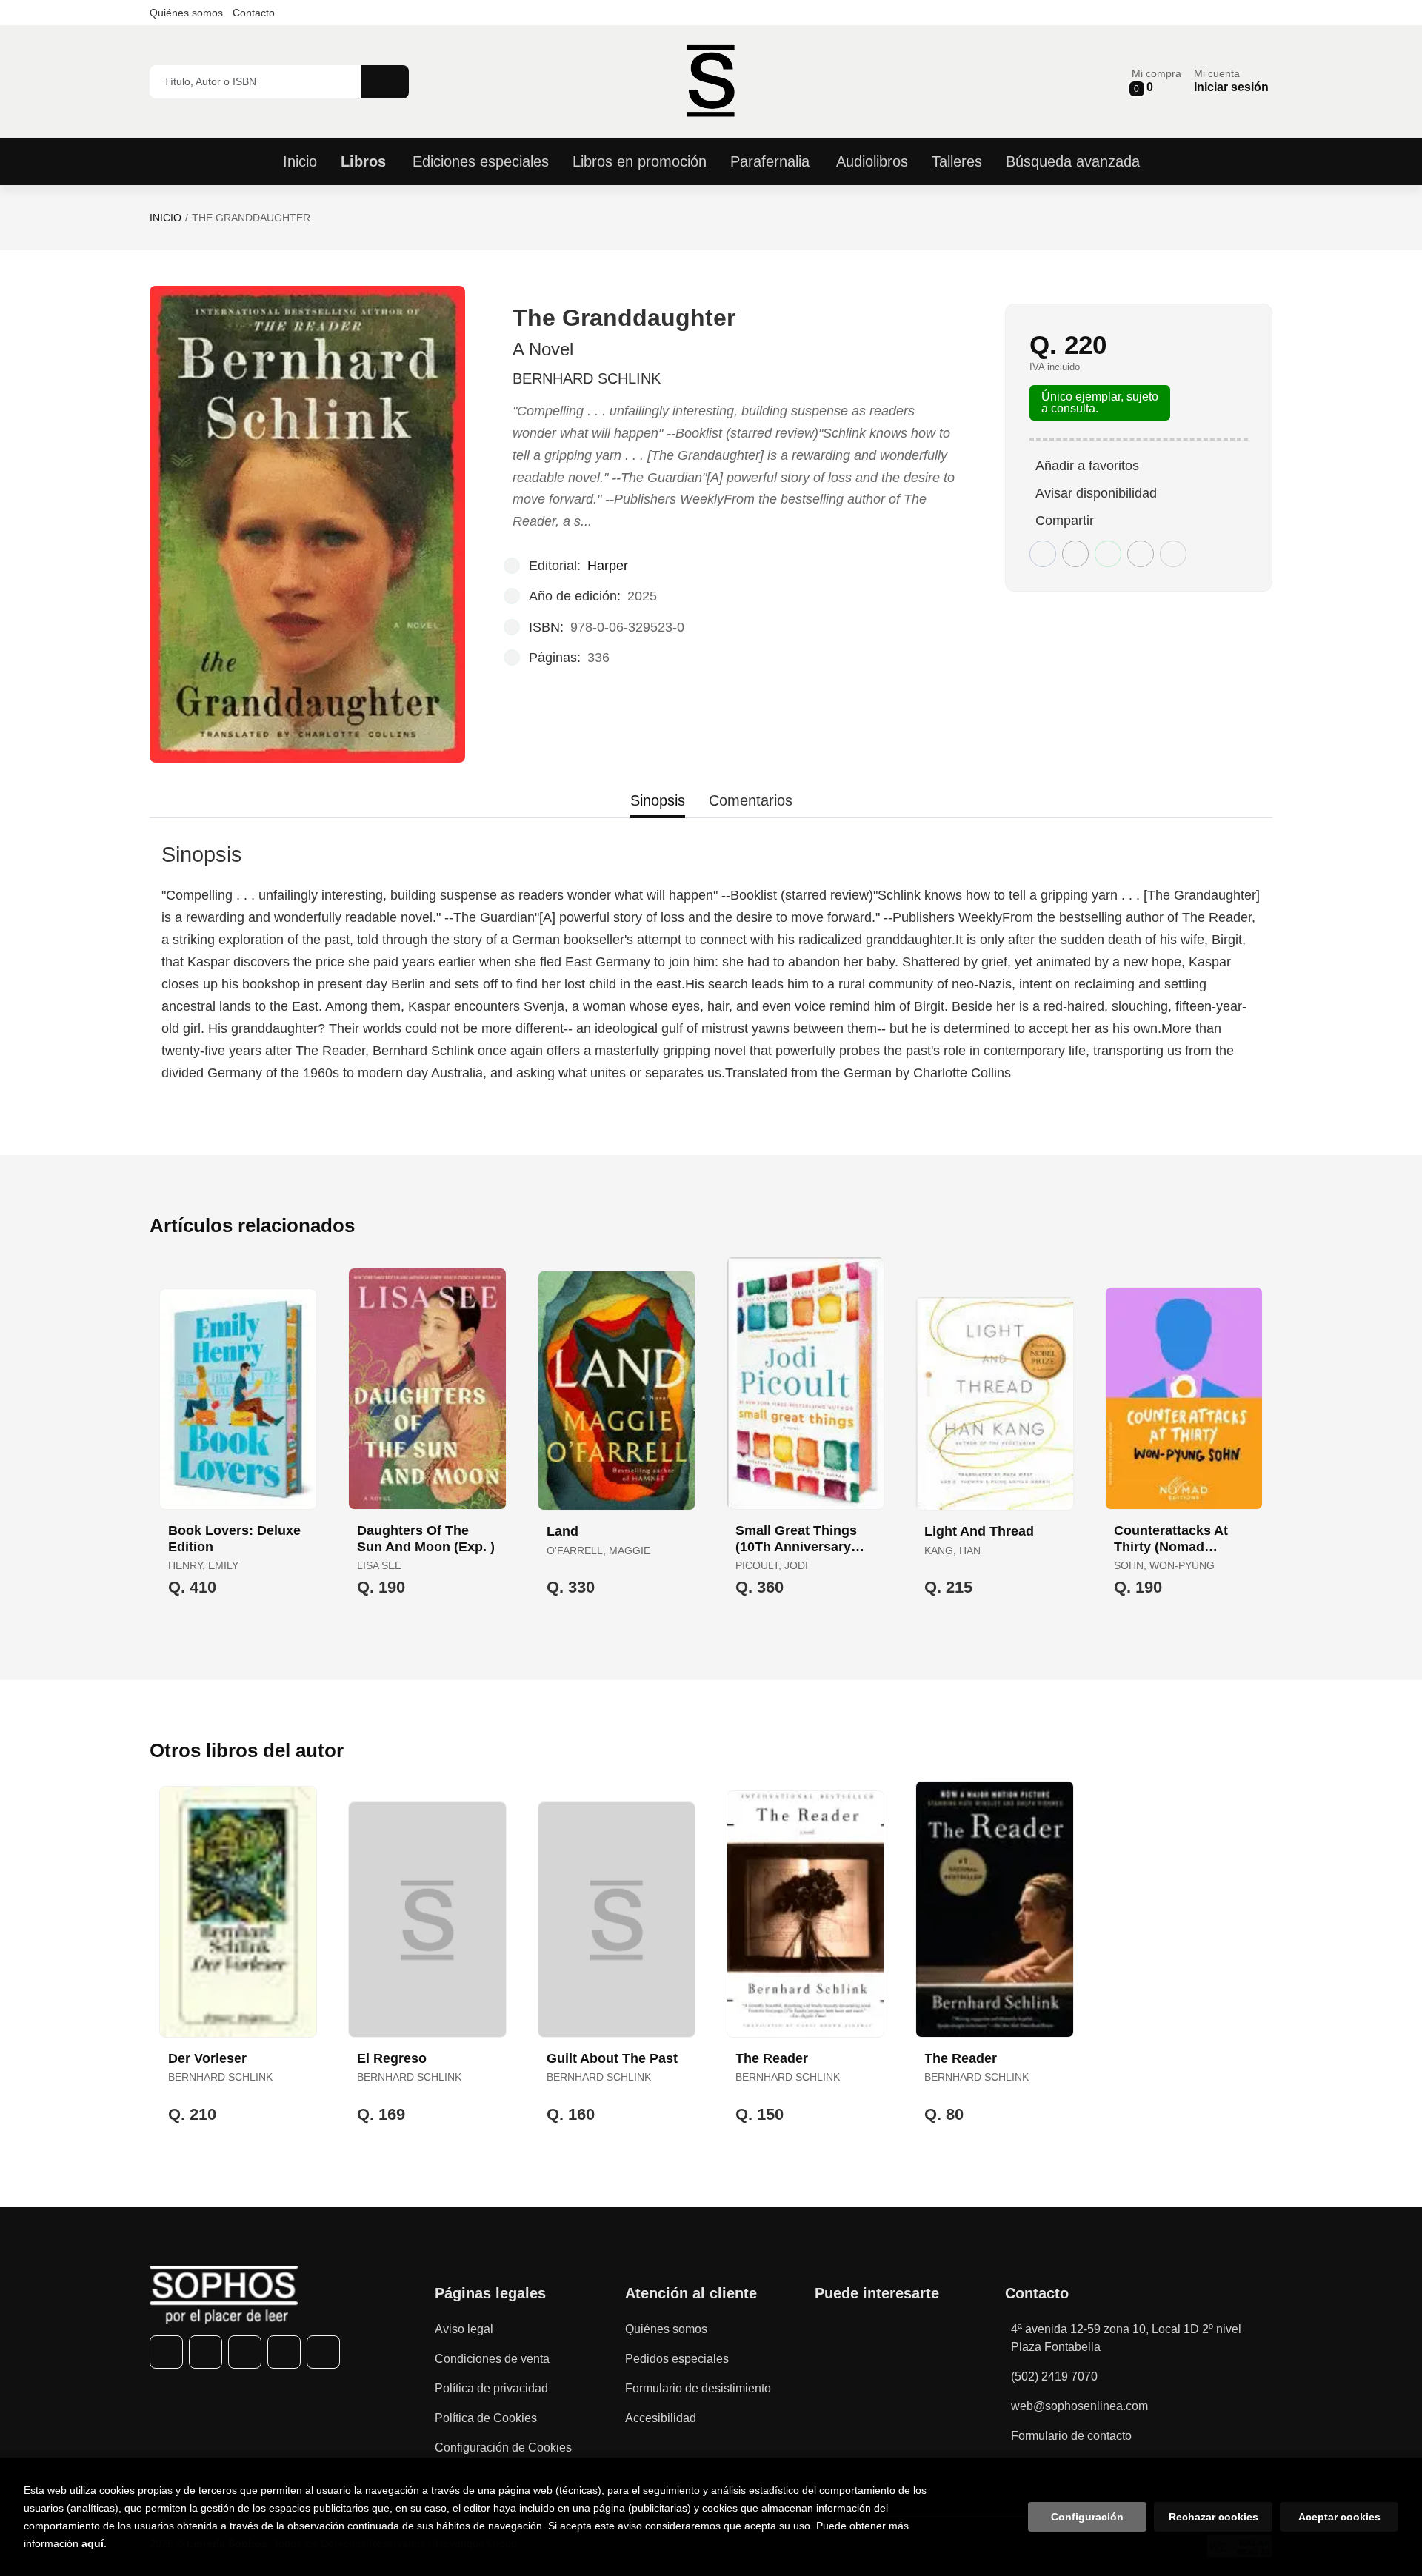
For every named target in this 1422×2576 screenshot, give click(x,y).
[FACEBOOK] (166, 2352)
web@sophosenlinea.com (1079, 2406)
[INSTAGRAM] (245, 2352)
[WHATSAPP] (284, 2352)
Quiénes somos (186, 13)
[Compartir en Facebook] (1043, 554)
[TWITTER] (206, 2352)
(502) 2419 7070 (1054, 2376)
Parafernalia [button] (770, 161)
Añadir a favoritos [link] (1087, 466)
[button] (1156, 81)
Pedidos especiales (677, 2359)
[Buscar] (385, 82)
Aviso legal (464, 2329)
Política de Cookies (486, 2418)
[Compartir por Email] (1141, 554)
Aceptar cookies (1339, 2517)
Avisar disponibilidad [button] (1096, 493)
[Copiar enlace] (1173, 554)
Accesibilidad (661, 2418)
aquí (93, 2543)
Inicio (166, 218)
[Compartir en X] (1075, 554)
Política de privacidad (491, 2388)
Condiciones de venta (492, 2359)
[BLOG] (323, 2352)
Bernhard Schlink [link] (587, 378)
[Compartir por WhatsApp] (1108, 554)
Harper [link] (608, 566)
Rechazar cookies (1214, 2517)
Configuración (1087, 2517)
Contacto (254, 13)
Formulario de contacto (1071, 2436)
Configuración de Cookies (503, 2448)
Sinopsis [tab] (658, 800)
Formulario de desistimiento (698, 2388)
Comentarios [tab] (751, 800)
